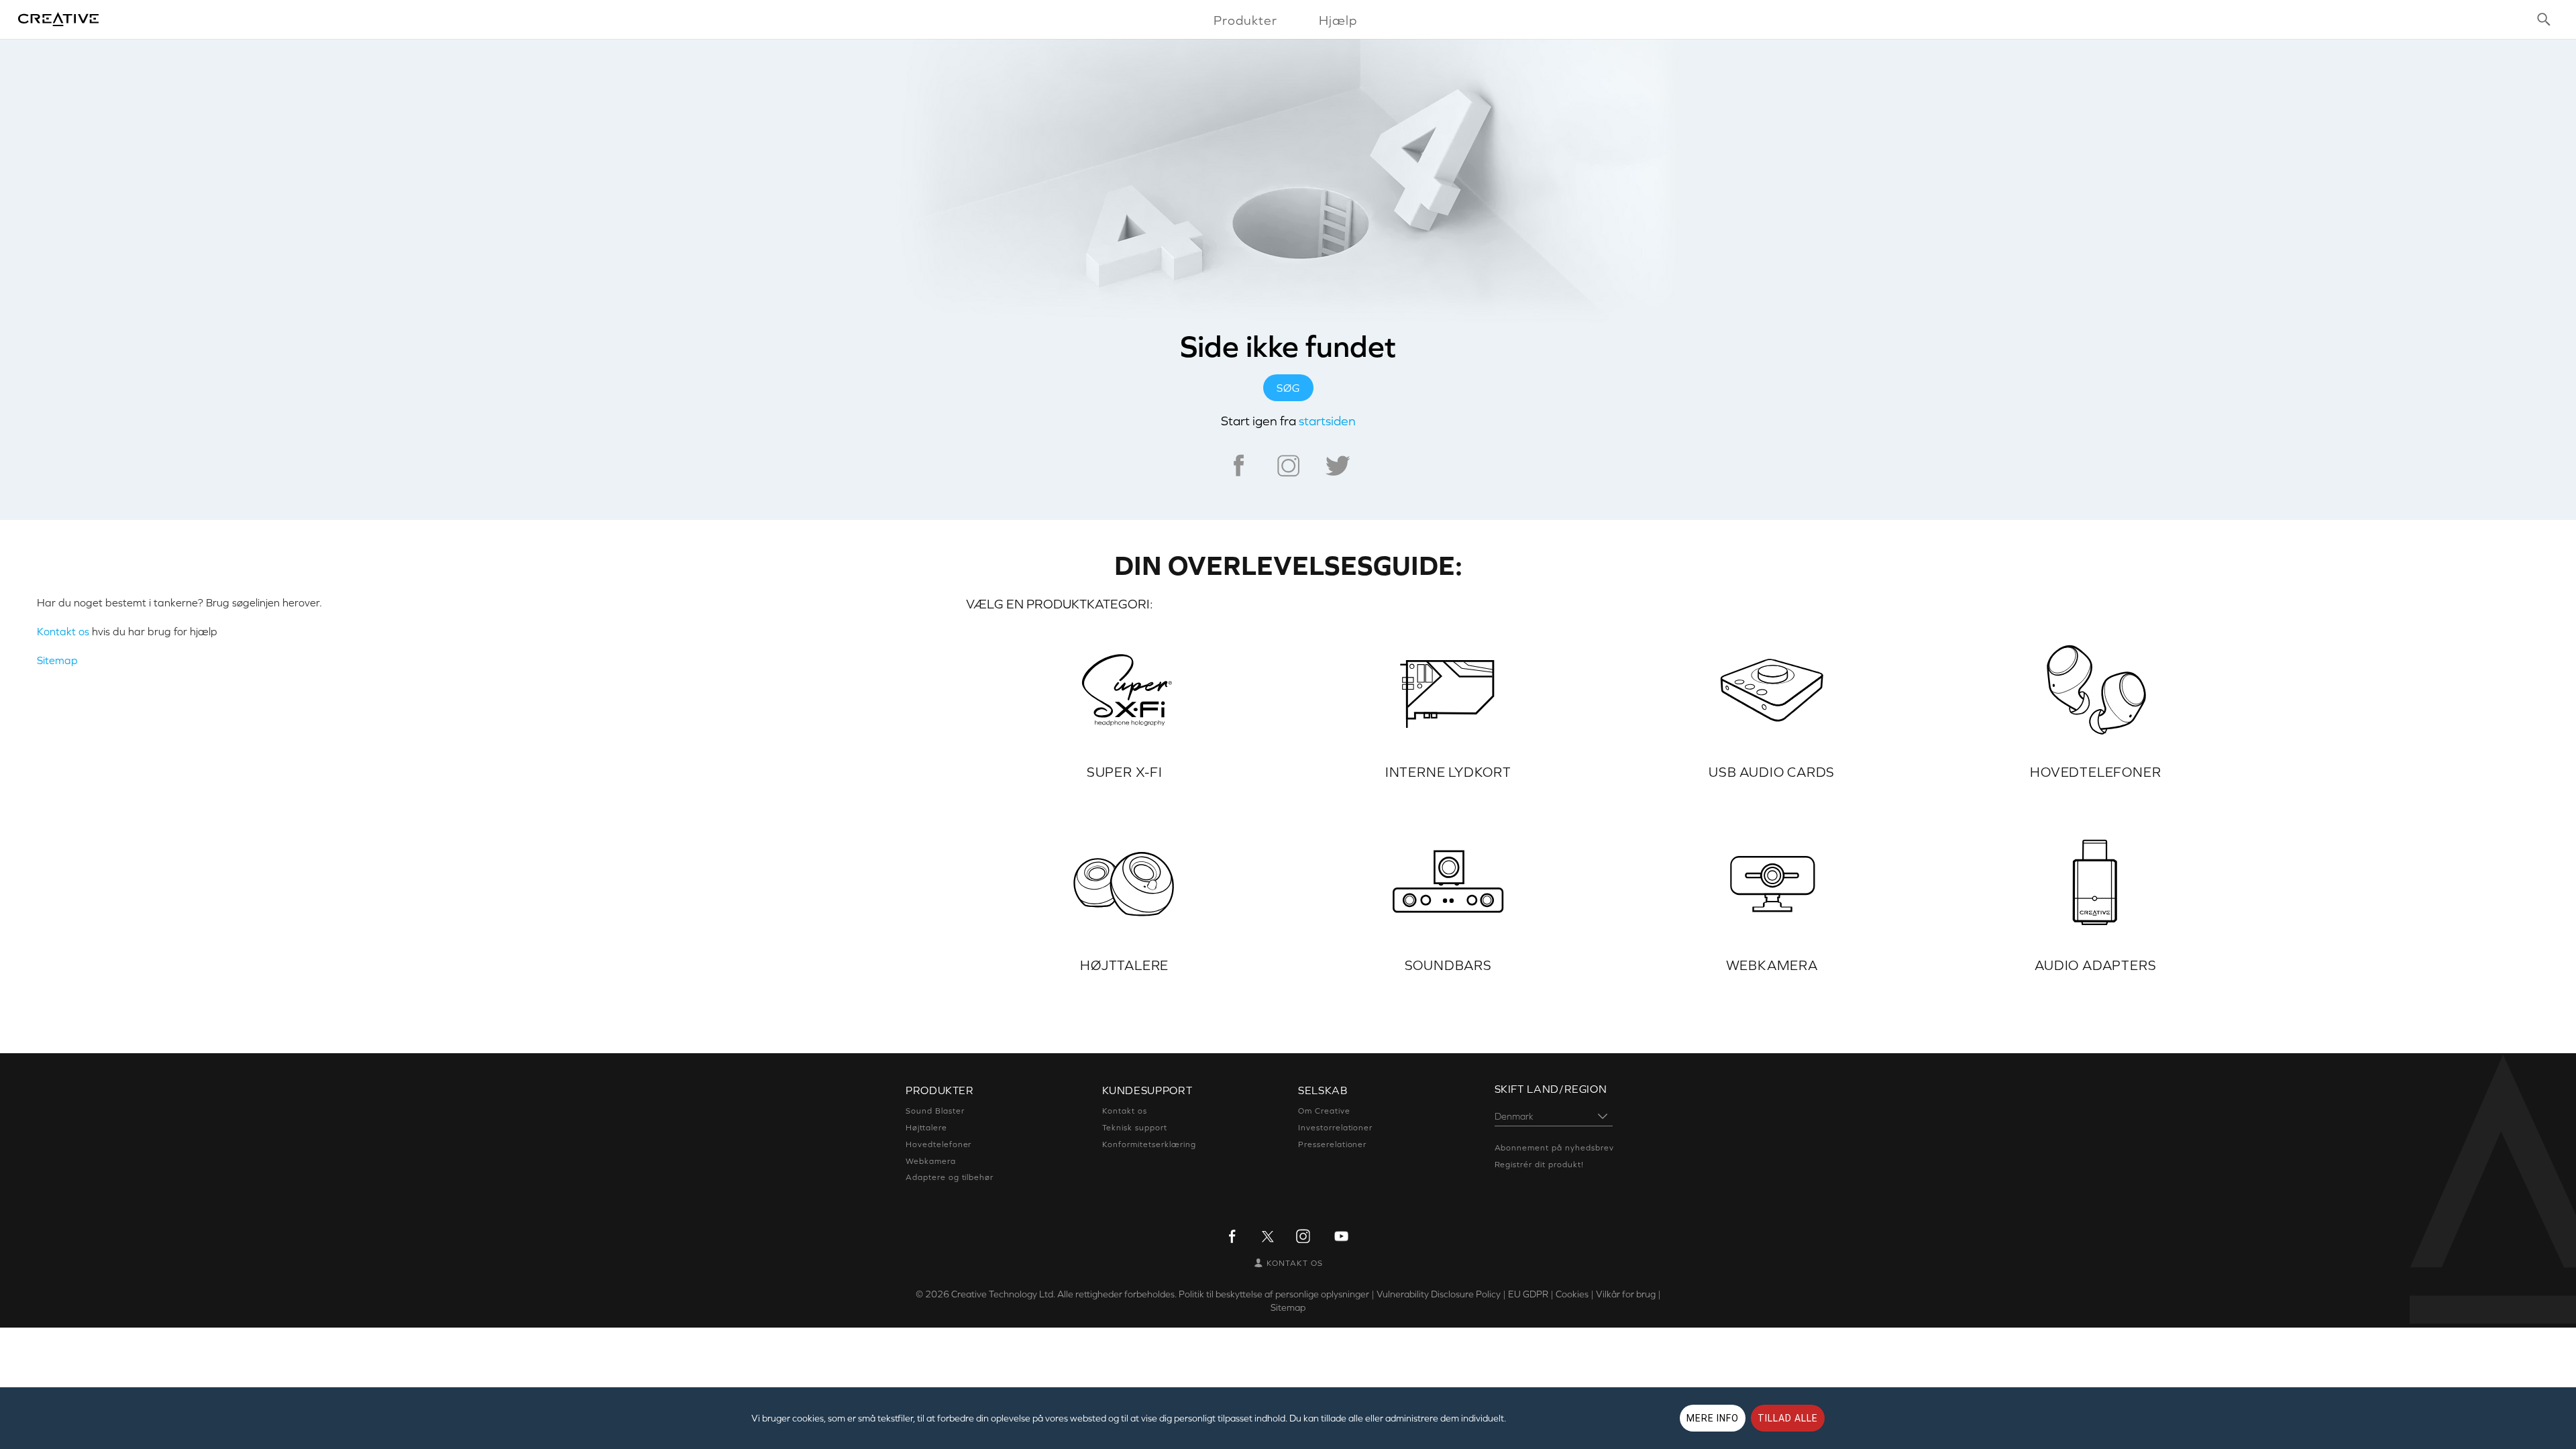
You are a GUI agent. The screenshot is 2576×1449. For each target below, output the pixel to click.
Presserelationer (1332, 1144)
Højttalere (926, 1128)
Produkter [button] (1245, 20)
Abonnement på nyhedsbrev (1554, 1148)
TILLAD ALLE (1788, 1418)
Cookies (1572, 1294)
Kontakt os (63, 631)
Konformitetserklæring (1149, 1144)
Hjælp (1338, 20)
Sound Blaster (935, 1111)
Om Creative (1324, 1111)
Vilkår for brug (1626, 1294)
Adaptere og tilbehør (950, 1177)
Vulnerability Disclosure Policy (1439, 1294)
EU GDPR (1528, 1294)
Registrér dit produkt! (1539, 1165)
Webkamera (931, 1161)
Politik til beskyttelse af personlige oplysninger (1274, 1294)
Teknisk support (1135, 1128)
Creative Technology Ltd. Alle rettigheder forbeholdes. (1064, 1294)
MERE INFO (1713, 1418)
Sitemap (57, 660)
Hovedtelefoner (938, 1144)
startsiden (1327, 421)
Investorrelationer (1335, 1128)
